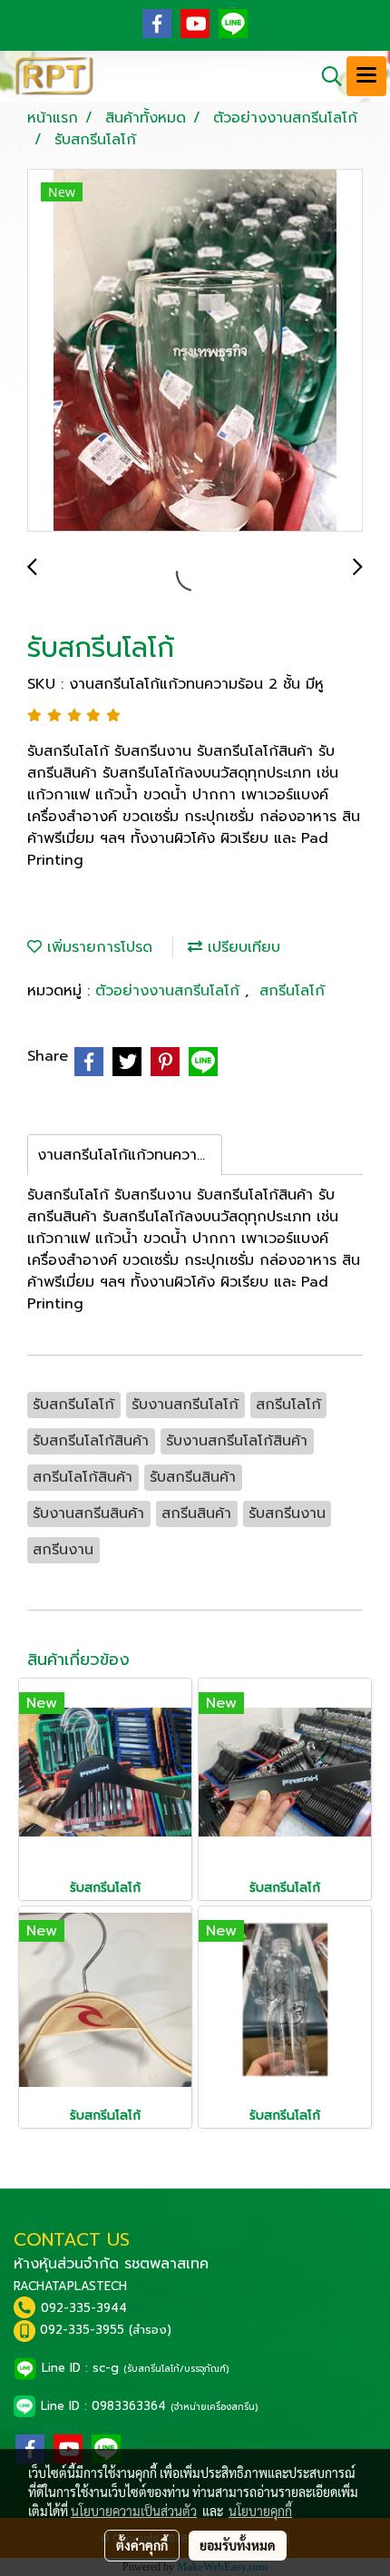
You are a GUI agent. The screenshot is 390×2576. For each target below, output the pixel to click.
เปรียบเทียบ (241, 947)
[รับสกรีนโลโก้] (195, 351)
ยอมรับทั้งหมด (238, 2545)
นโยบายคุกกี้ (260, 2511)
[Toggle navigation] (366, 76)
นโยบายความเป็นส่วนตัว (134, 2511)
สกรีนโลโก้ (292, 991)
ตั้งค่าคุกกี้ (142, 2545)
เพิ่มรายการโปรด (97, 947)
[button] (326, 76)
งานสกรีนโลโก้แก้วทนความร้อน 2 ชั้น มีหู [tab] (130, 1155)
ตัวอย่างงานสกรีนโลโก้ (170, 991)
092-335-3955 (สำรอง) (106, 2330)
